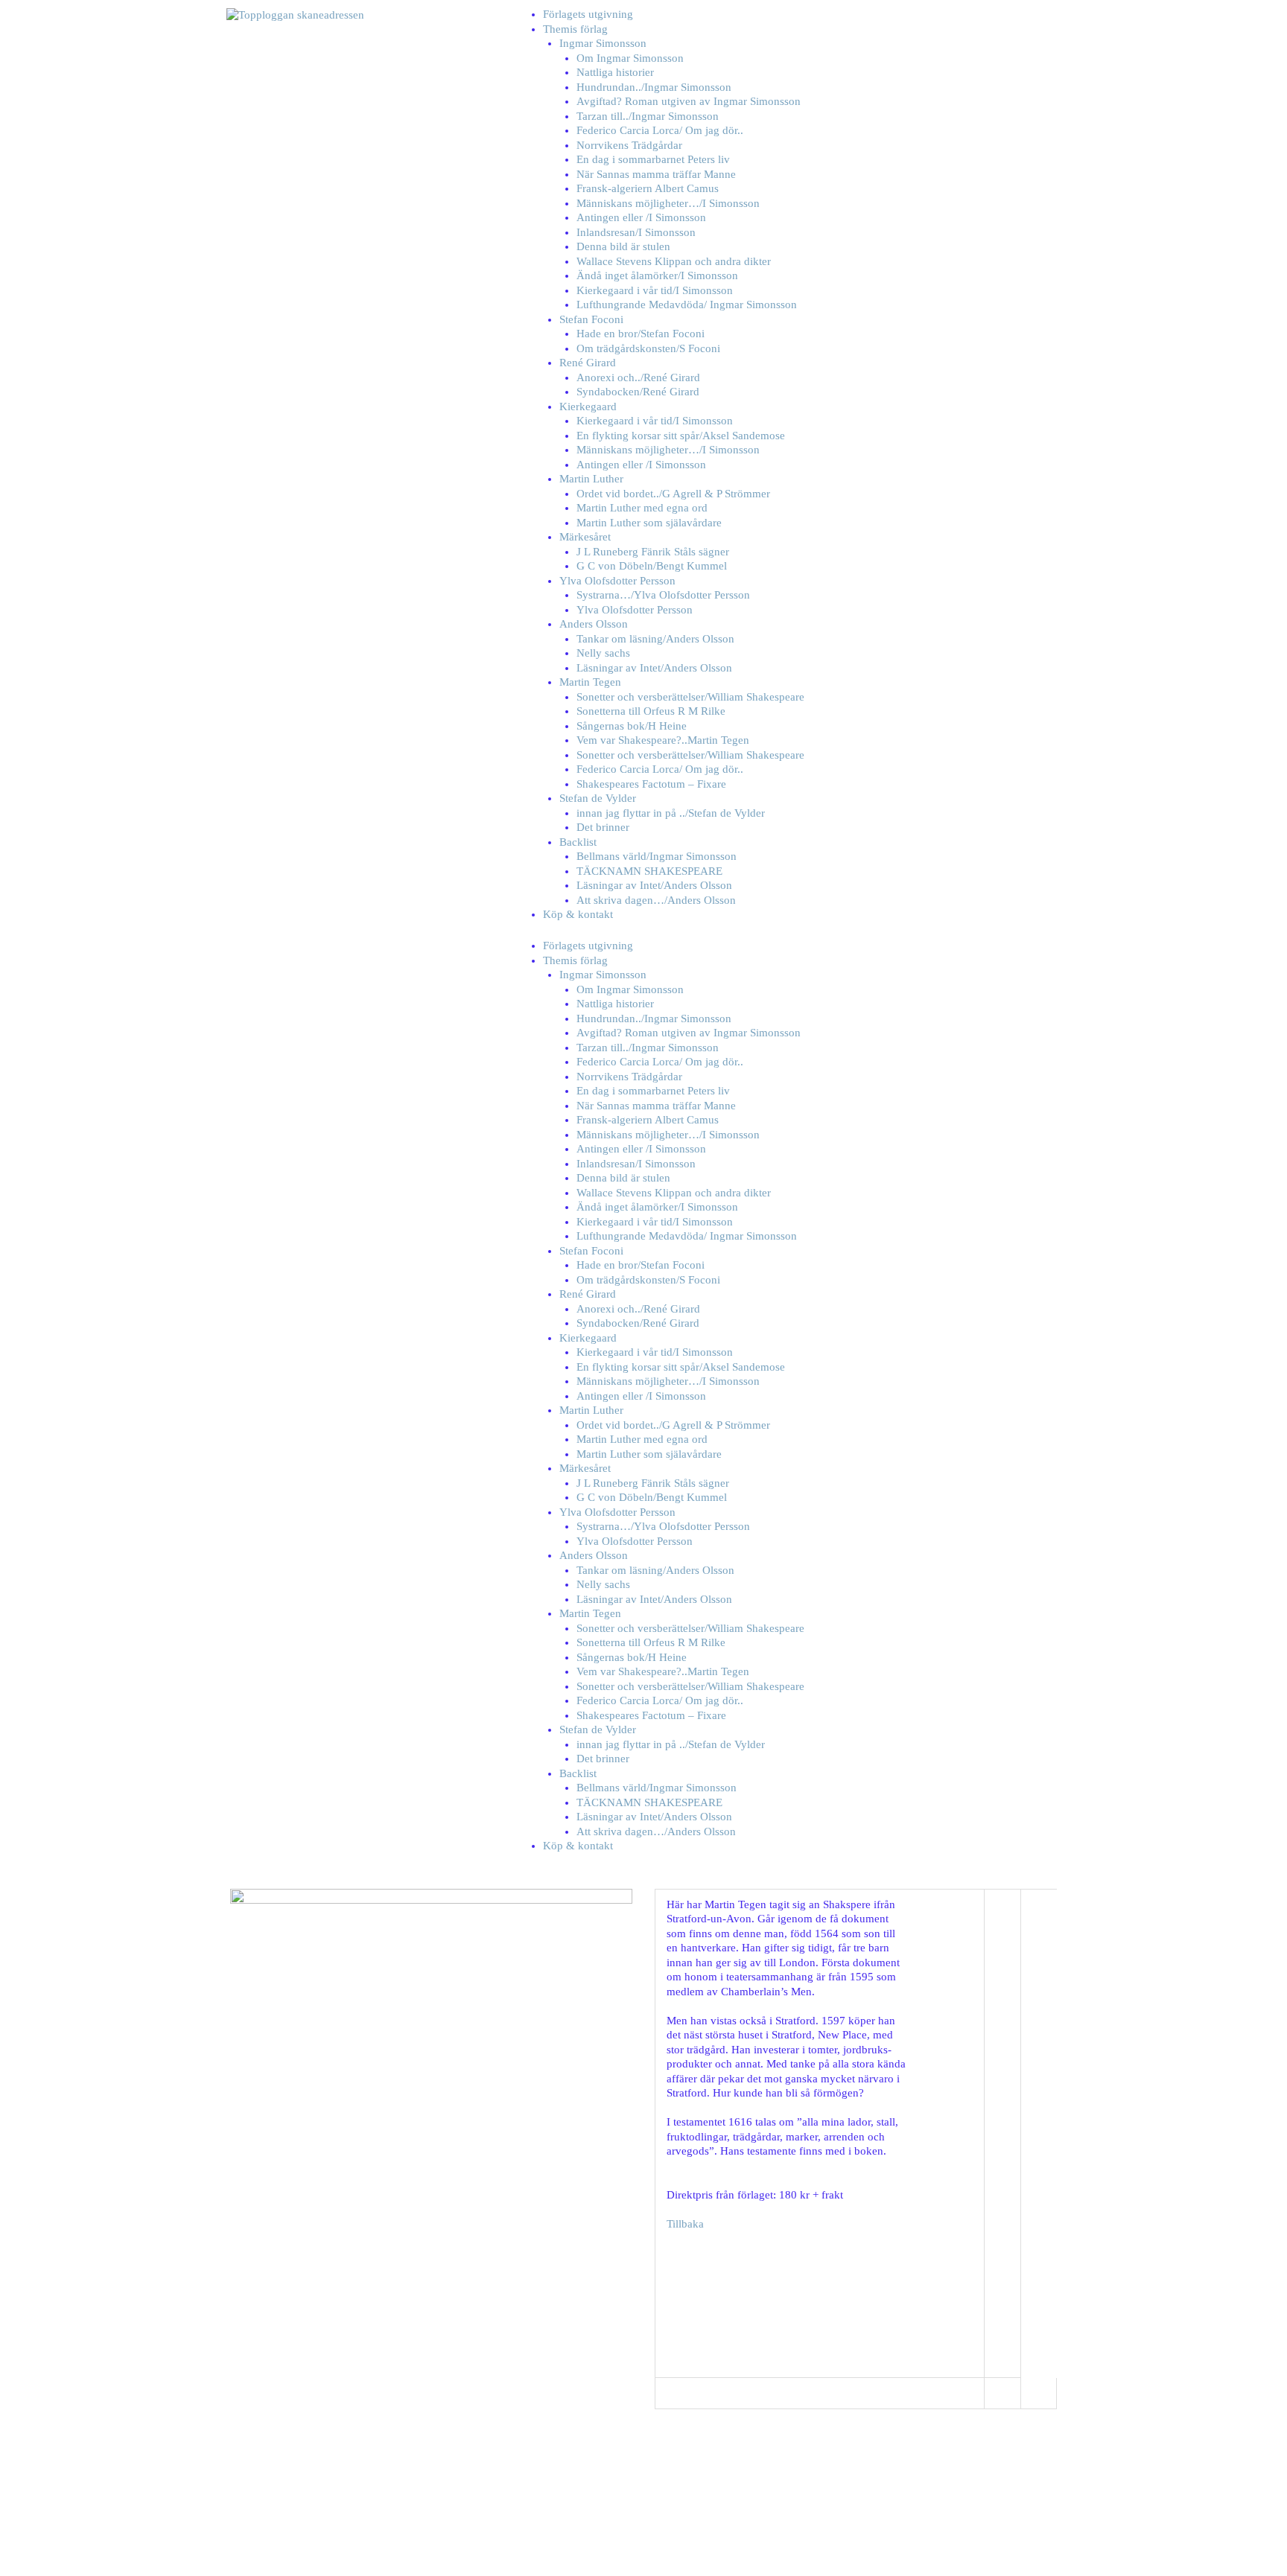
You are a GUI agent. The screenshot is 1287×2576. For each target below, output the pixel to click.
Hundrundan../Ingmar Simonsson (654, 87)
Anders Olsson (594, 624)
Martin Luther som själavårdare (649, 523)
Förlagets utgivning (588, 14)
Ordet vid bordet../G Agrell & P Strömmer (673, 494)
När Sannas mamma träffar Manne (656, 174)
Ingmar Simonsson (603, 43)
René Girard (588, 363)
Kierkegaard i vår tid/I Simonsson (655, 290)
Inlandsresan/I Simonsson (636, 232)
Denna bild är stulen (623, 246)
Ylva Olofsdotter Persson (617, 581)
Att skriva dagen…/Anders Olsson (656, 900)
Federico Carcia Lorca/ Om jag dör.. (660, 130)
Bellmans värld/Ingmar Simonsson (657, 856)
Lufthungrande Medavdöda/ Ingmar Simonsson (687, 305)
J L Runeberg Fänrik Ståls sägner (653, 552)
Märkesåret (585, 537)
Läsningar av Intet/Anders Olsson (654, 668)
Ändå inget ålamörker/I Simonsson (657, 275)
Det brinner (603, 827)
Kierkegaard (588, 407)
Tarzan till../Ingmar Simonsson (648, 116)
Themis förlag (575, 29)
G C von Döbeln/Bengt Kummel (652, 566)
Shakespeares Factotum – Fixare (651, 784)
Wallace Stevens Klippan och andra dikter (674, 261)
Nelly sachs (603, 653)
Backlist (578, 842)
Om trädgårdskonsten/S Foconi (648, 348)
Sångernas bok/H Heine (632, 726)
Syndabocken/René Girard (638, 392)
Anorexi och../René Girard (638, 377)
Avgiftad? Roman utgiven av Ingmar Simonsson (689, 101)
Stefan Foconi (591, 319)
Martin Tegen (590, 682)
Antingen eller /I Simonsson (641, 217)
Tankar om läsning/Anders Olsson (655, 639)
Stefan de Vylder (598, 798)
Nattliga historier (615, 72)
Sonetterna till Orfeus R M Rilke (651, 711)
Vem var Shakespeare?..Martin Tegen (663, 740)
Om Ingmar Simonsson (630, 58)
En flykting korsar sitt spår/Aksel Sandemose (681, 436)
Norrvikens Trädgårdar (629, 145)
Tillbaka (685, 2224)
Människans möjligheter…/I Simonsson (668, 203)
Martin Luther (591, 479)
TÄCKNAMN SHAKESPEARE (649, 871)
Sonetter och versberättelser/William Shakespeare (690, 697)
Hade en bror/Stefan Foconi (641, 334)
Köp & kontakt (578, 914)
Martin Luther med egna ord (642, 508)
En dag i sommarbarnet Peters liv (653, 159)
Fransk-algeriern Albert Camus (648, 188)
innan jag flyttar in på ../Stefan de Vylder (671, 813)
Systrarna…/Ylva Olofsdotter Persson (663, 595)
